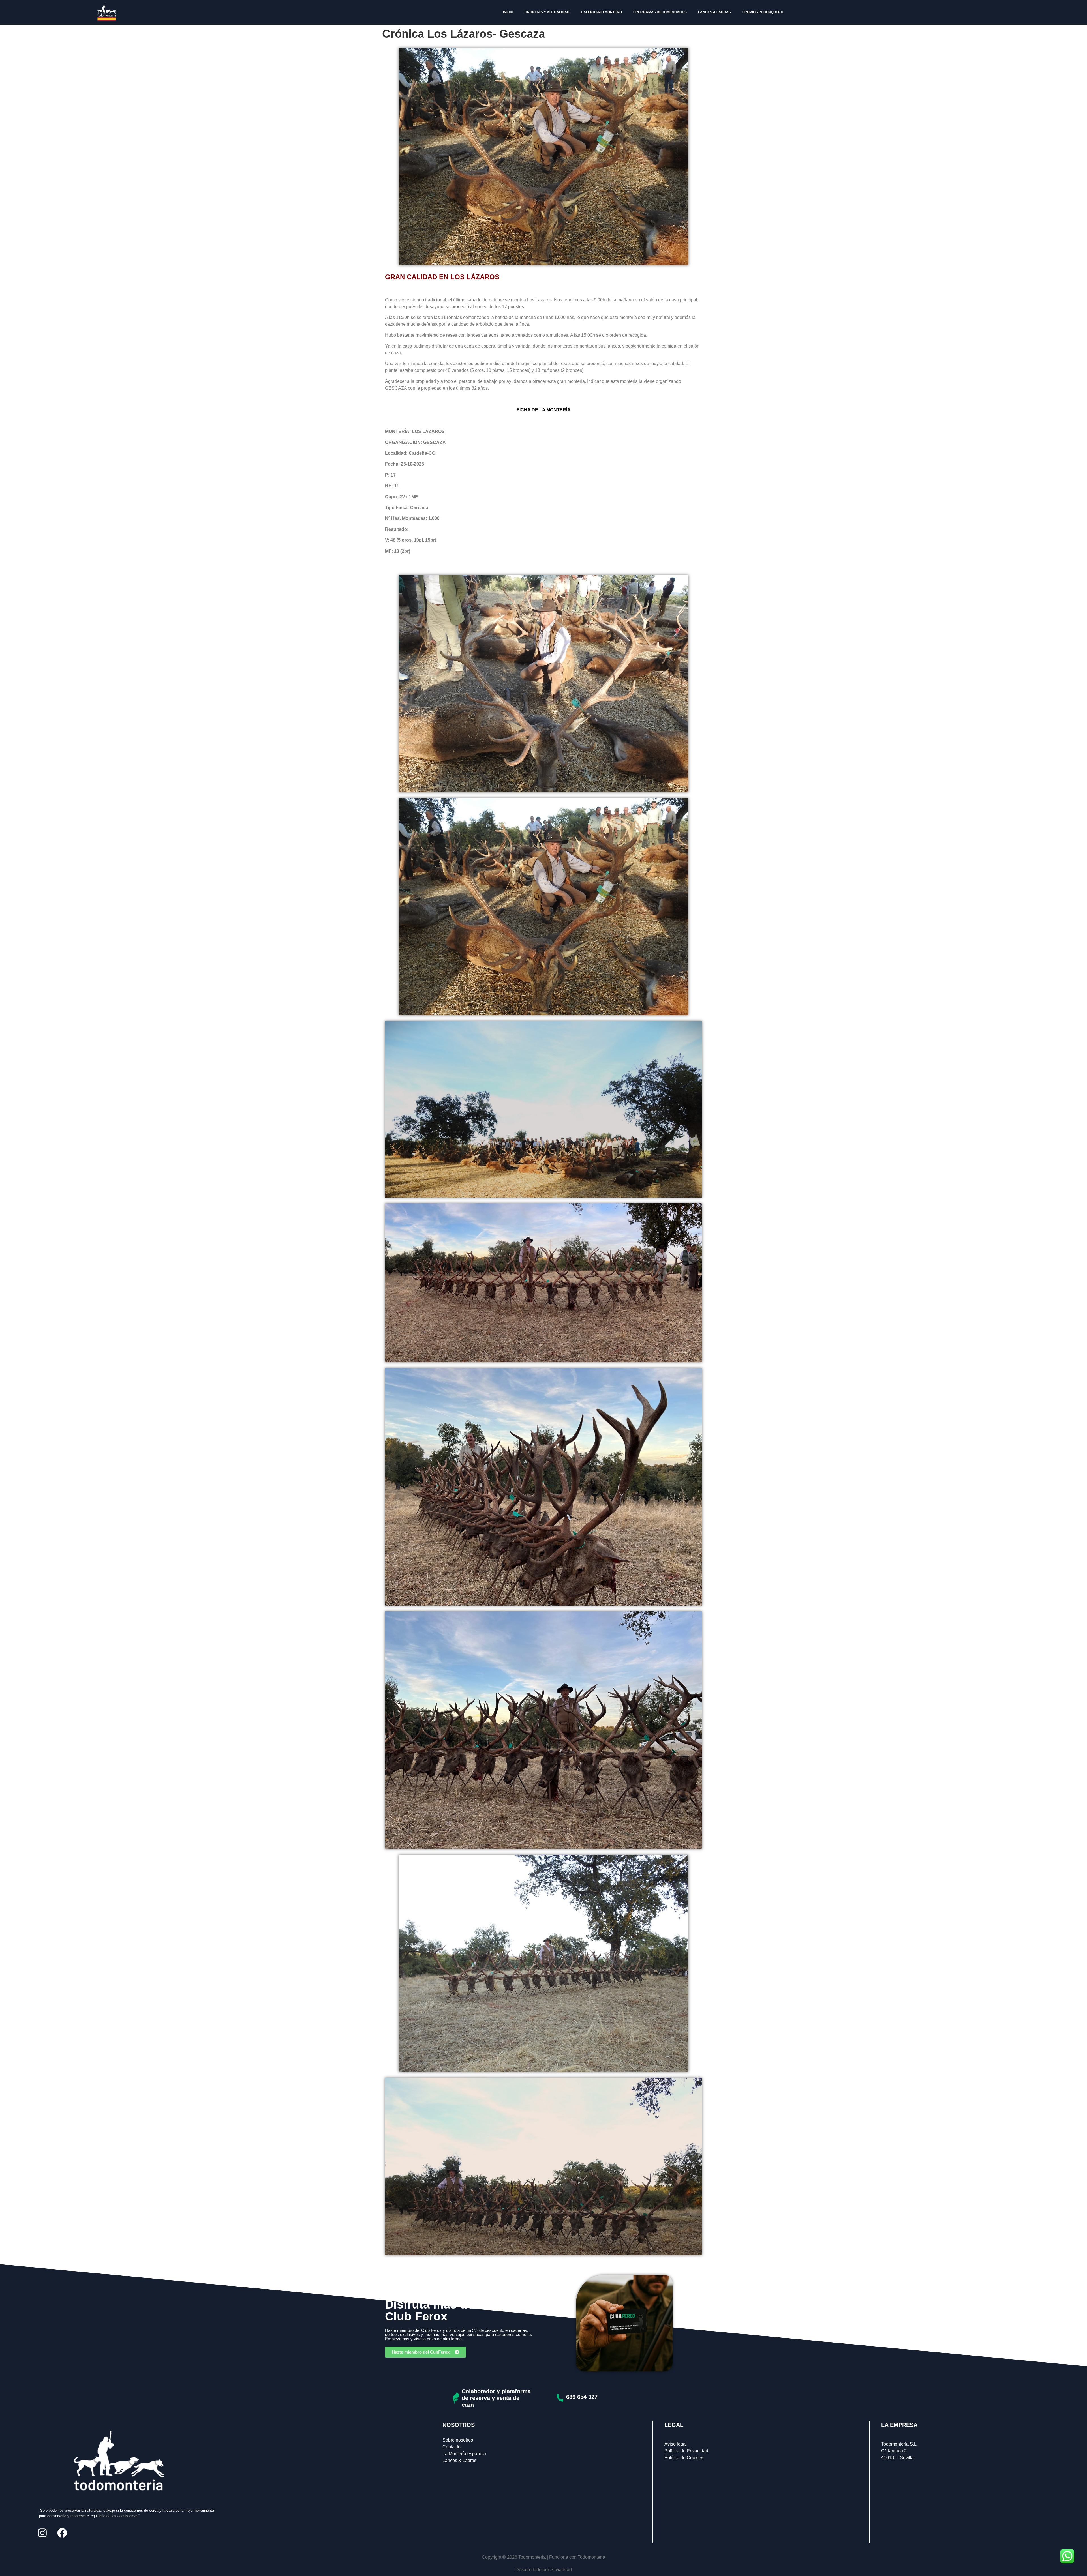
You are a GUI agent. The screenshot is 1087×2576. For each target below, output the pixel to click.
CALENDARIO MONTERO (601, 12)
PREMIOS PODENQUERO (763, 12)
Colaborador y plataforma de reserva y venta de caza (496, 2398)
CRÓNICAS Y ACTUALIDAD (547, 12)
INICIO (508, 12)
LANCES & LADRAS (714, 12)
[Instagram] (42, 2533)
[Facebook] (62, 2533)
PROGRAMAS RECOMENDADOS (660, 12)
